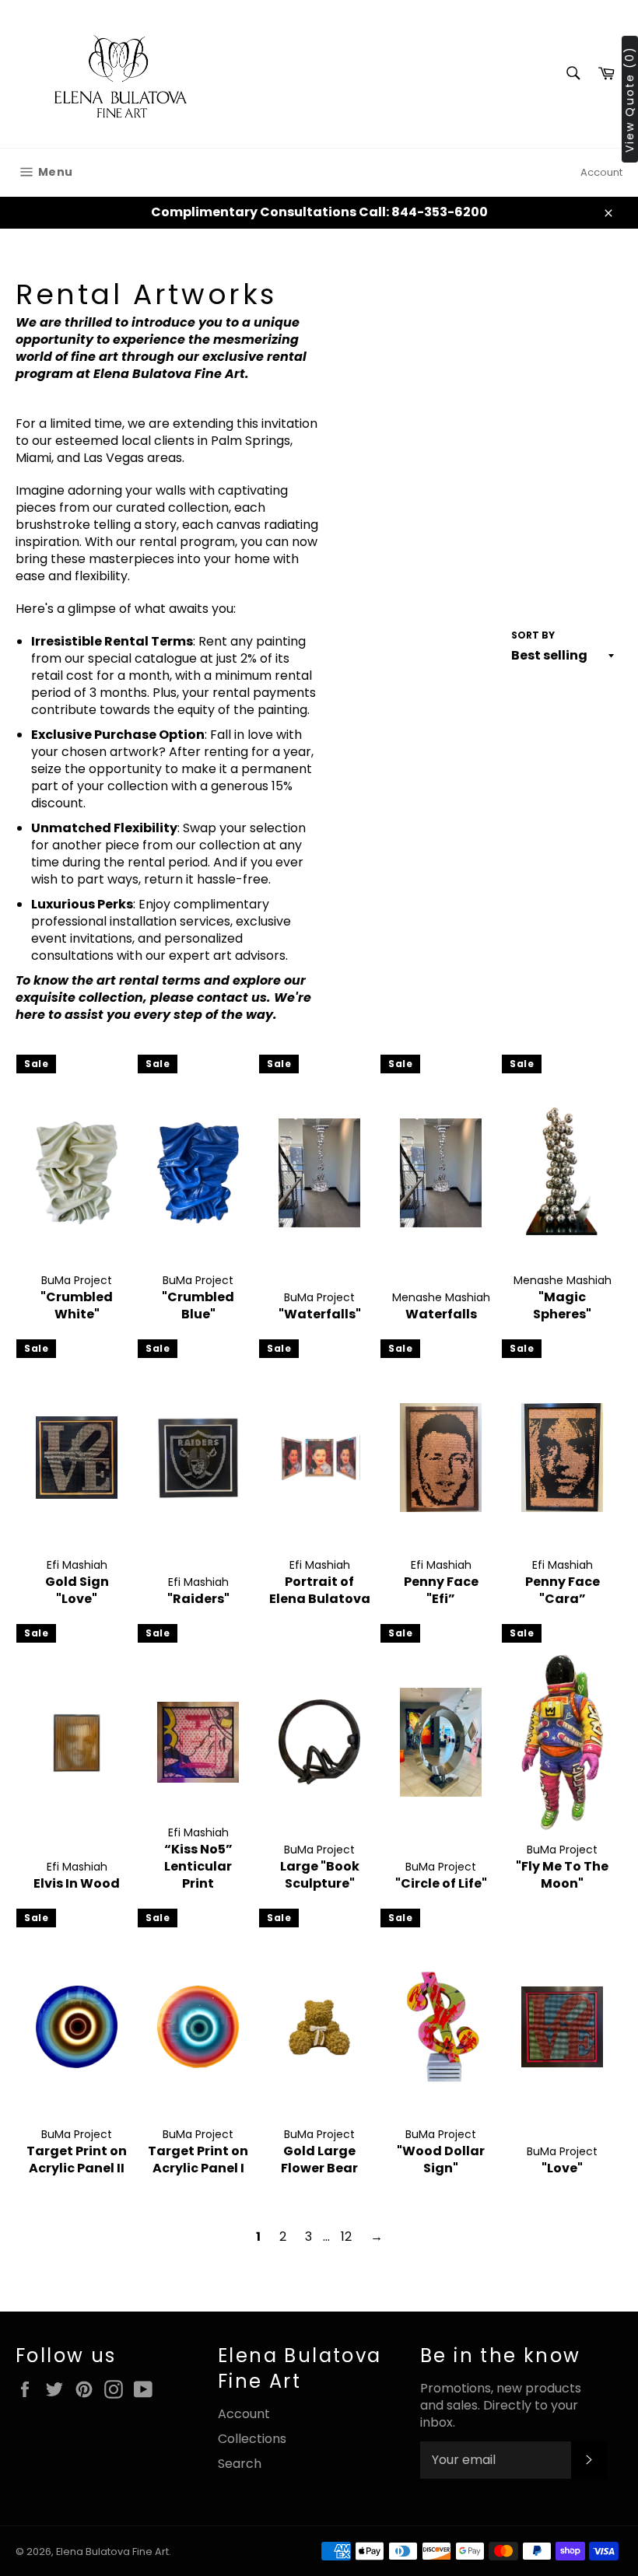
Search (240, 2464)
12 (346, 2236)
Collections (252, 2439)
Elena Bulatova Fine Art (112, 2551)
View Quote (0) (629, 99)
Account (601, 172)
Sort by (533, 635)
